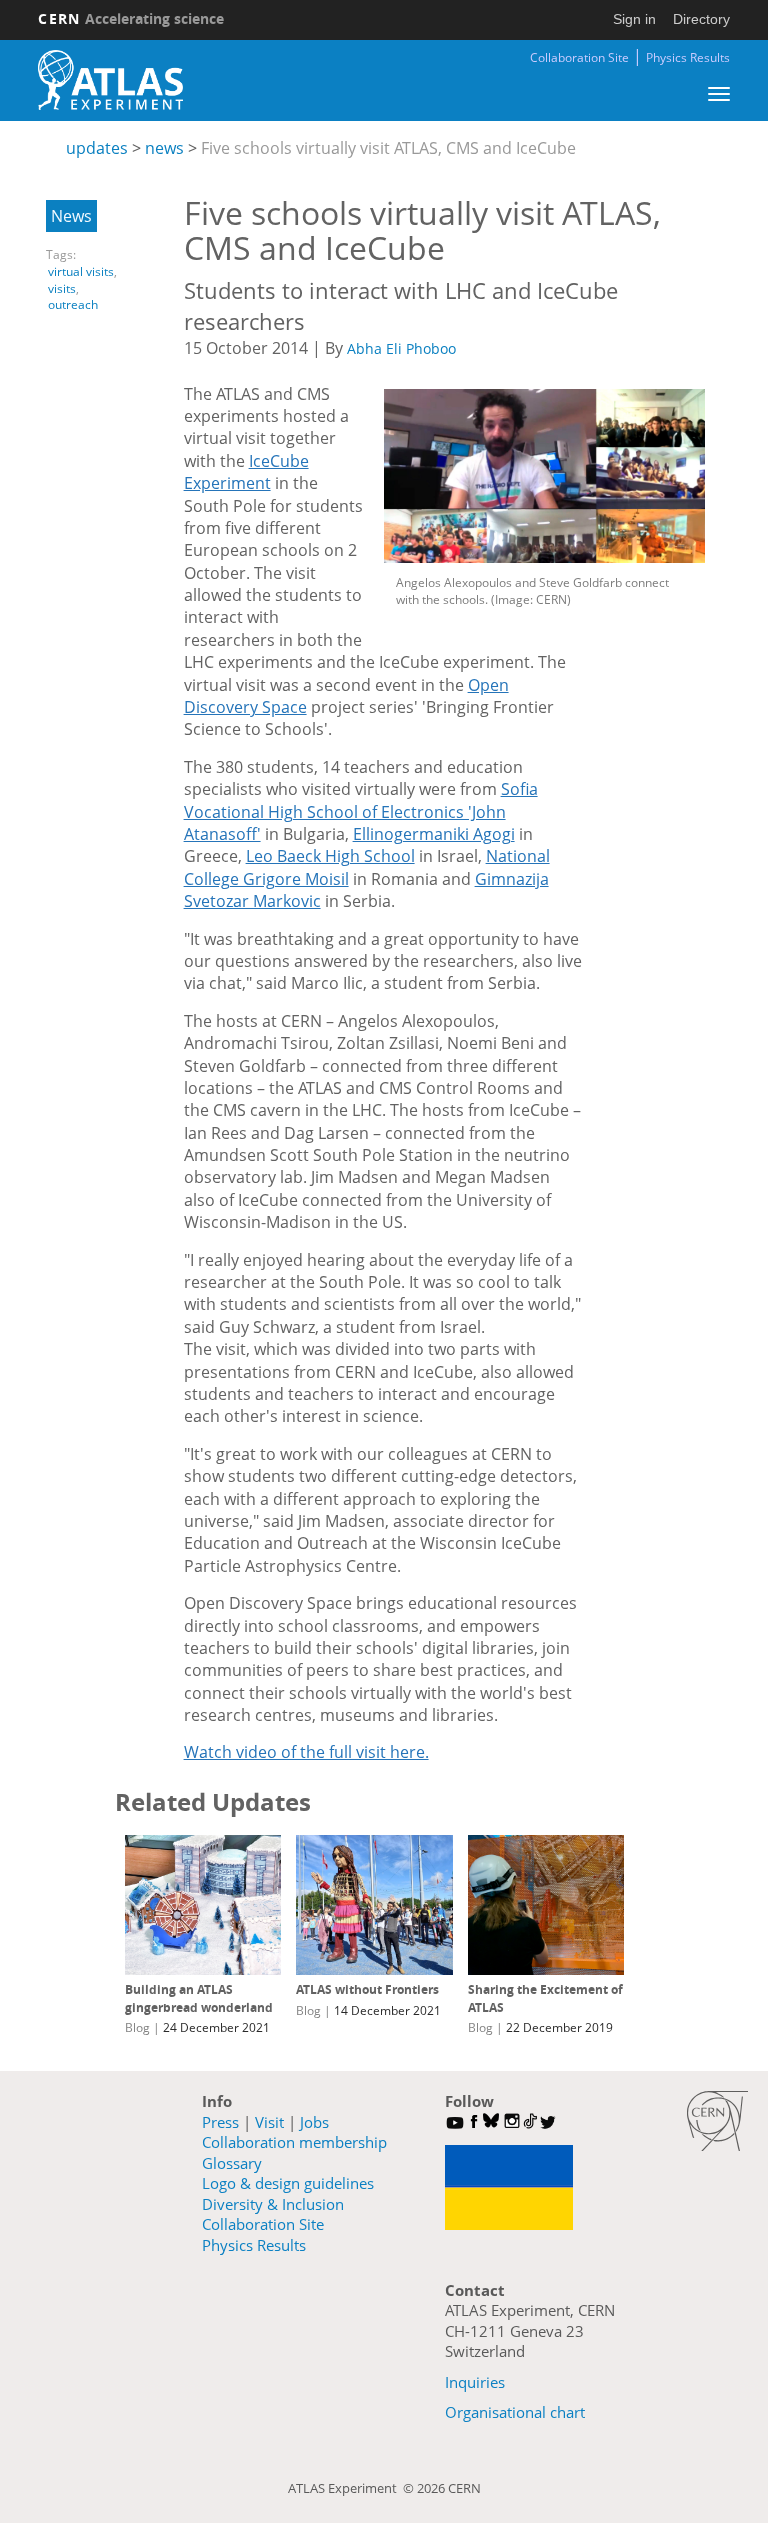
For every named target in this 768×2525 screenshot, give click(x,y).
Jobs (314, 2122)
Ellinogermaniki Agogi (434, 834)
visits (62, 288)
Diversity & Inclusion (273, 2204)
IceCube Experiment (246, 472)
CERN (131, 18)
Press (220, 2122)
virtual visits (81, 271)
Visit (269, 2122)
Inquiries (475, 2382)
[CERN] (717, 2121)
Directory (701, 19)
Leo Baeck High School (330, 856)
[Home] (110, 80)
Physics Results (688, 57)
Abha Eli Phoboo (401, 348)
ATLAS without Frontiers (367, 1989)
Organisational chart (515, 2412)
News (71, 216)
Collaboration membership (294, 2142)
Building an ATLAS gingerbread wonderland (199, 1998)
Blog (137, 2027)
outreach (73, 304)
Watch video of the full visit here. (306, 1752)
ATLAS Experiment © (352, 2488)
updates (97, 148)
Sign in (634, 19)
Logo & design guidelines (288, 2183)
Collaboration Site (579, 57)
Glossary (232, 2163)
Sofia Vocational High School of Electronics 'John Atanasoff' (361, 811)
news (164, 148)
